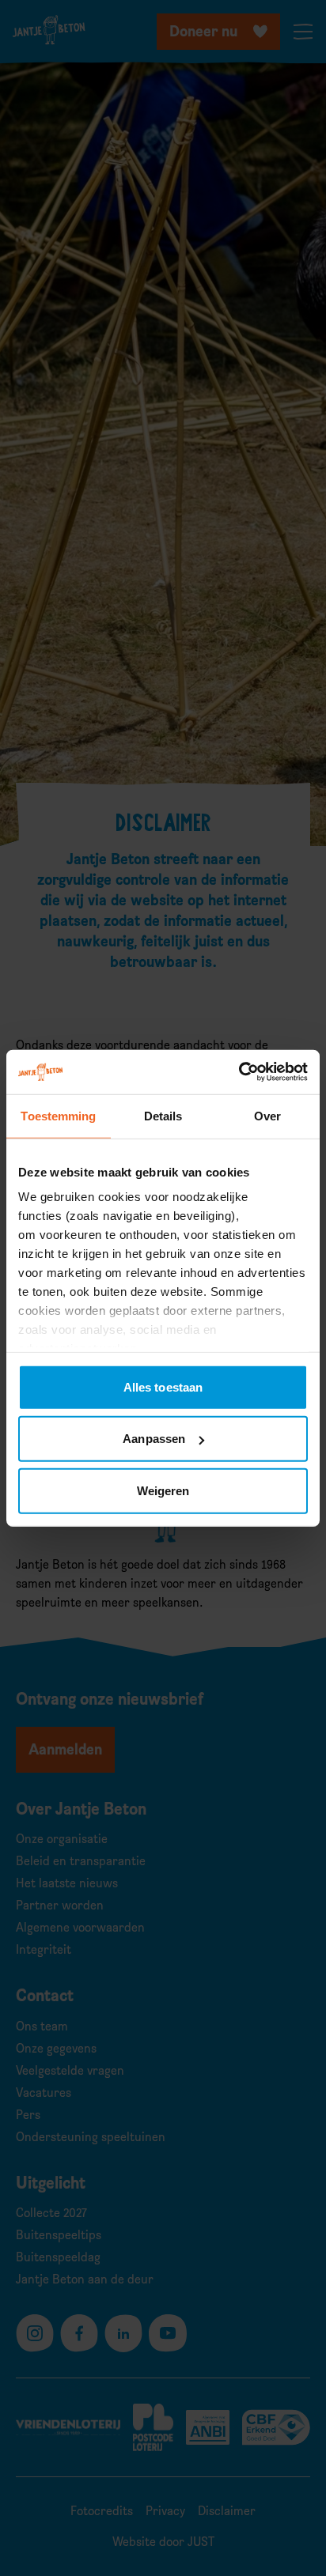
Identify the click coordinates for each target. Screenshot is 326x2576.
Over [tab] (267, 1115)
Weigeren (163, 1490)
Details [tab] (163, 1115)
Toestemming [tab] (58, 1115)
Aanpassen (154, 1439)
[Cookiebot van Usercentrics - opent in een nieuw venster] (239, 1072)
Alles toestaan (163, 1386)
